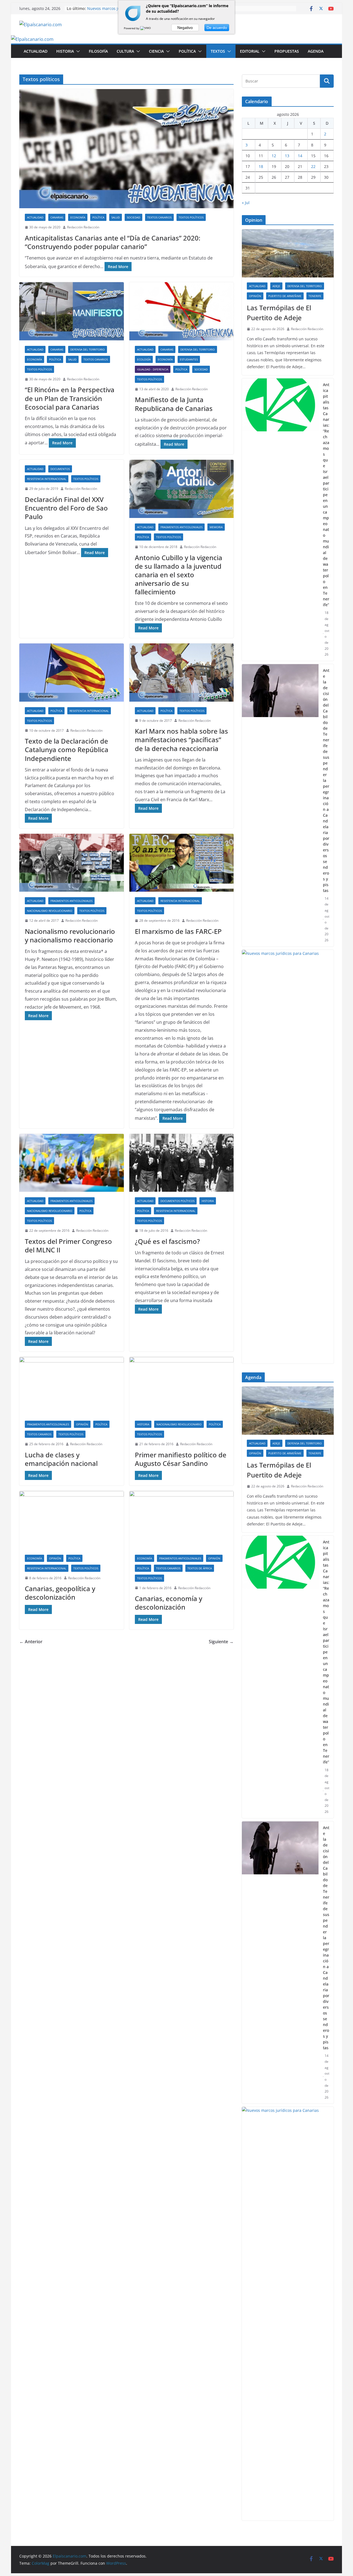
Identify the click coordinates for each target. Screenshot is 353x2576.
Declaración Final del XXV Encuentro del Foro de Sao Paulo (66, 508)
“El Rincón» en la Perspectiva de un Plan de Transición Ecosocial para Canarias (70, 398)
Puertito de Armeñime (285, 296)
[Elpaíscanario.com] (32, 39)
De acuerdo (217, 28)
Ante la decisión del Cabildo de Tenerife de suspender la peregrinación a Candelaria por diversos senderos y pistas (326, 780)
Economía (78, 217)
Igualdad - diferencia (153, 369)
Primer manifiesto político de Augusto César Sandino (181, 1459)
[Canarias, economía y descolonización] (182, 1520)
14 (300, 156)
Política (187, 51)
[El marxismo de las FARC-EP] (182, 863)
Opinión (82, 1424)
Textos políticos (191, 217)
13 (287, 156)
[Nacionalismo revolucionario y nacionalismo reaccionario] (72, 863)
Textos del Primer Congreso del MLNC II (68, 1246)
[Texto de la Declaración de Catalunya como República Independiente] (72, 673)
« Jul (246, 203)
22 (313, 166)
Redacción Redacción (83, 227)
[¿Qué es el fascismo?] (182, 1163)
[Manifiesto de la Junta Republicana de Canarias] (182, 311)
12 (274, 156)
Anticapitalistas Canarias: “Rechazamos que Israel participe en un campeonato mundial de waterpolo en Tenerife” (326, 495)
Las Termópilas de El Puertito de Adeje (279, 313)
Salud (116, 217)
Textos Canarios (159, 217)
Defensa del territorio (88, 349)
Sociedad (133, 217)
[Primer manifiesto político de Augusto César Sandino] (182, 1386)
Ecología (144, 359)
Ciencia (156, 51)
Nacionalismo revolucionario (50, 911)
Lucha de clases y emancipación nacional (61, 1459)
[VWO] (146, 28)
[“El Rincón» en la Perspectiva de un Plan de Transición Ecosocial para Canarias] (72, 311)
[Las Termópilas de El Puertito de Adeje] (288, 253)
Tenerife (315, 296)
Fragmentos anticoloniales (181, 527)
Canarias (57, 217)
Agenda (316, 51)
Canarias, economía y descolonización (169, 1603)
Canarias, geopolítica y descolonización (60, 1593)
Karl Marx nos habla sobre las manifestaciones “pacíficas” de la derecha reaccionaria (181, 740)
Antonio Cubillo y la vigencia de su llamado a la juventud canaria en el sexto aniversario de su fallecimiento (179, 575)
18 (261, 166)
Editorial (250, 51)
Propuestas (287, 51)
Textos (218, 51)
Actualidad (36, 51)
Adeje (276, 286)
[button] (77, 51)
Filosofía (98, 51)
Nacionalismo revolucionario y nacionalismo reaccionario (70, 936)
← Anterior (31, 1642)
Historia (65, 51)
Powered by (132, 28)
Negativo (185, 28)
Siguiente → (221, 1642)
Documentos (60, 469)
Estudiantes (189, 359)
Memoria (216, 527)
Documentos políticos (177, 1201)
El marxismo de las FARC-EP (178, 931)
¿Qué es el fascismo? (167, 1241)
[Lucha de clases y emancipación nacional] (72, 1386)
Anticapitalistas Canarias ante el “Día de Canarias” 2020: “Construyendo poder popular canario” (113, 242)
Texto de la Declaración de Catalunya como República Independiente (67, 749)
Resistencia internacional (47, 479)
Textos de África (200, 1568)
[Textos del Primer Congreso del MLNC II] (72, 1163)
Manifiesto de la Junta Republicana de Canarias (174, 404)
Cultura (125, 51)
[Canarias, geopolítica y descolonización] (72, 1520)
